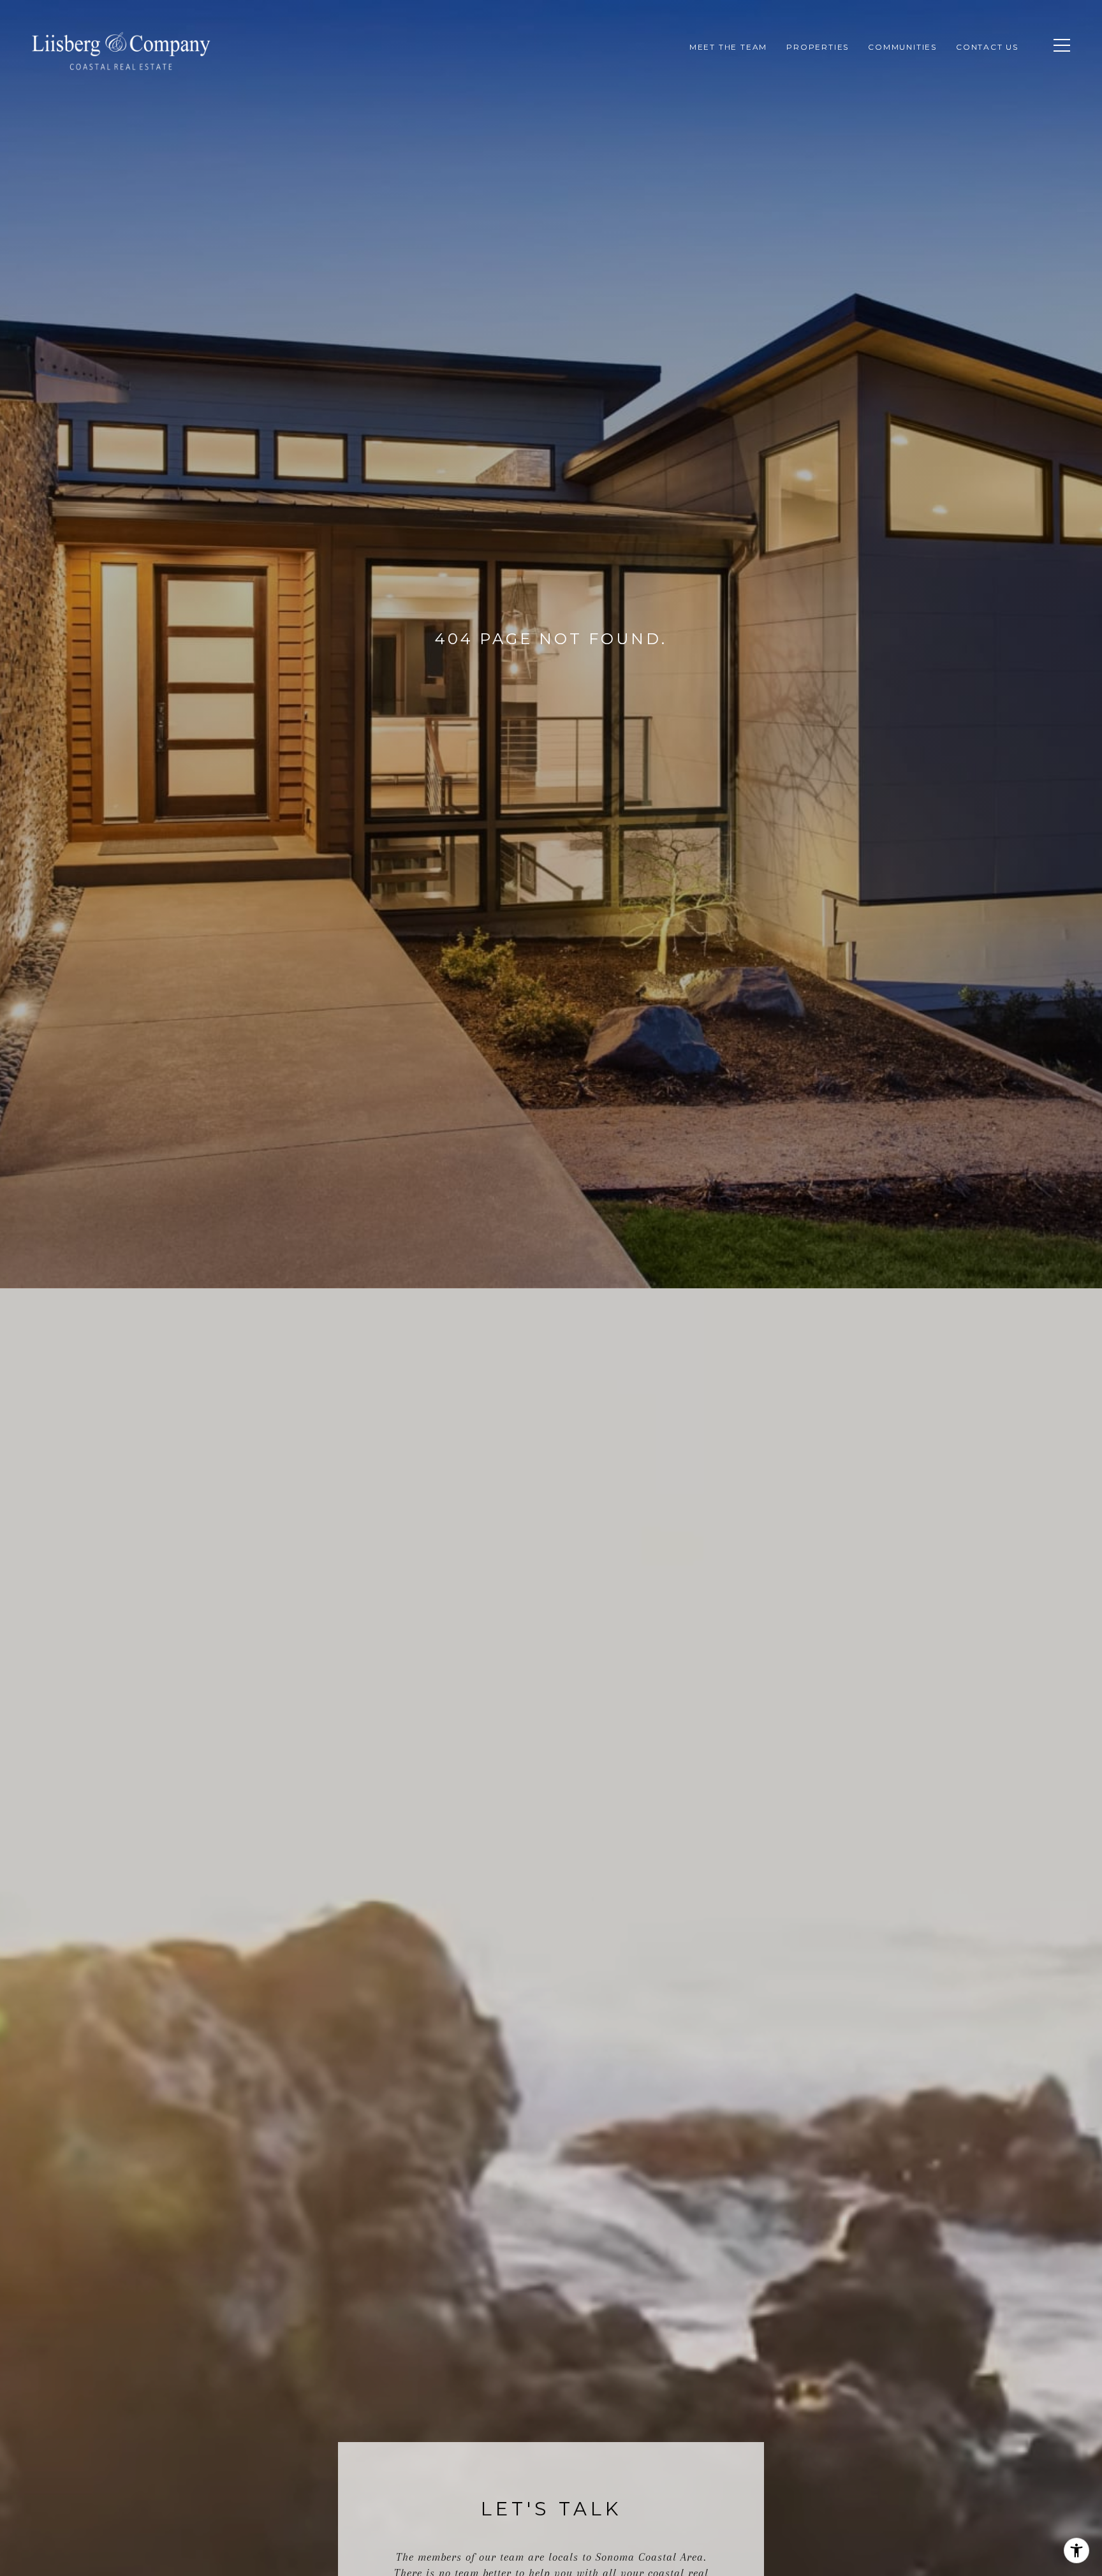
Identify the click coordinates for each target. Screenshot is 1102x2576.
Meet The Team (728, 47)
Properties (818, 47)
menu (1054, 56)
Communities (902, 47)
